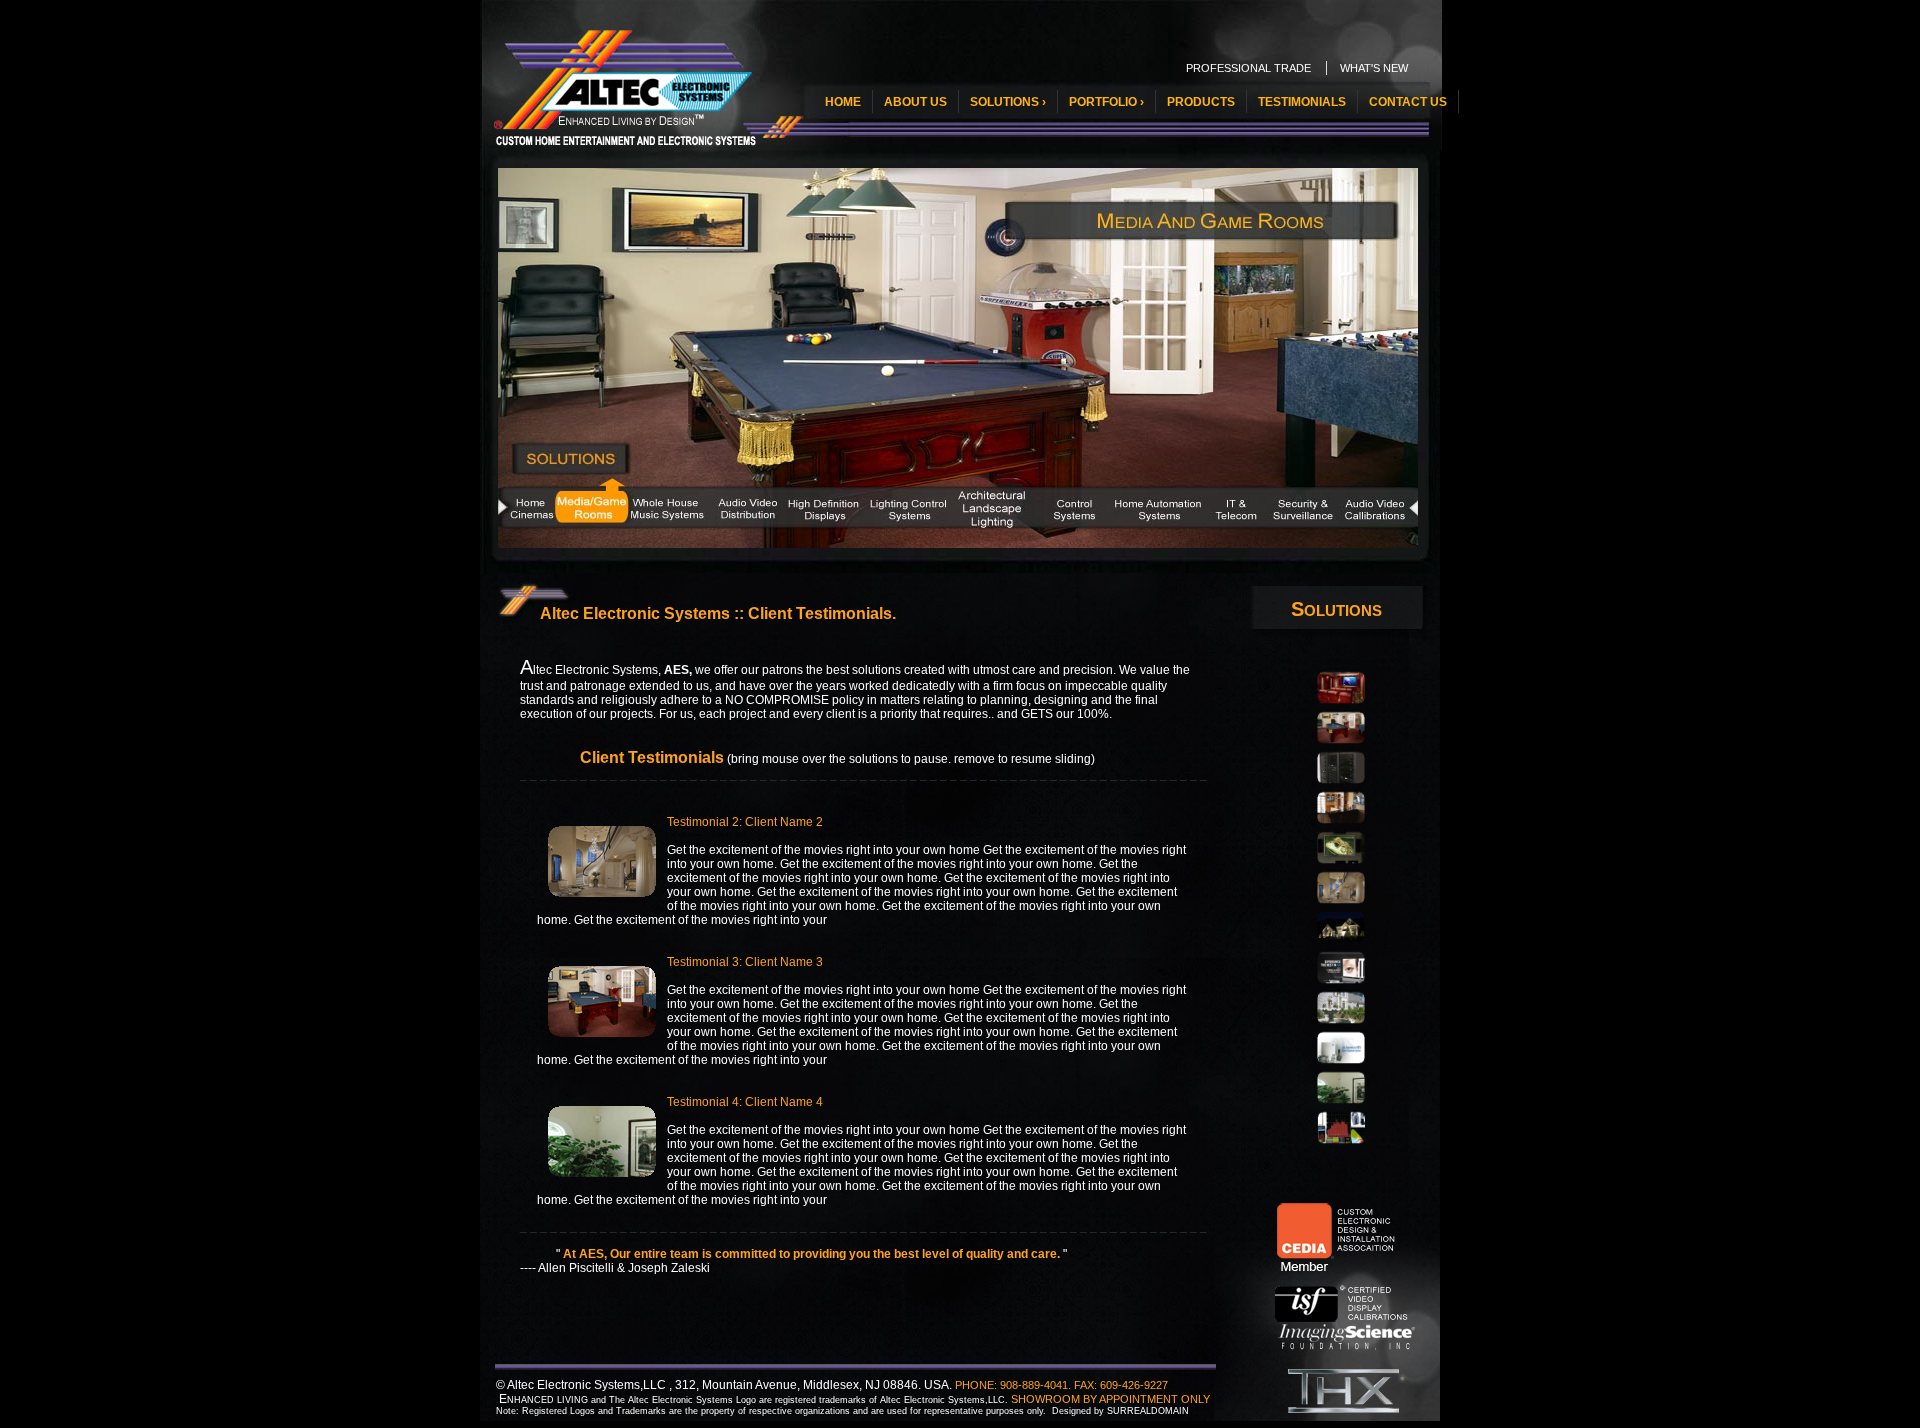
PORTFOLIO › (1106, 102)
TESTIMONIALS (1302, 102)
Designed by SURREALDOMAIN (1120, 1411)
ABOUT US (915, 102)
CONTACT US (1408, 102)
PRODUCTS (1201, 102)
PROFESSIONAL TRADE (1248, 68)
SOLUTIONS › (1008, 102)
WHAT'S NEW (1374, 68)
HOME (843, 102)
